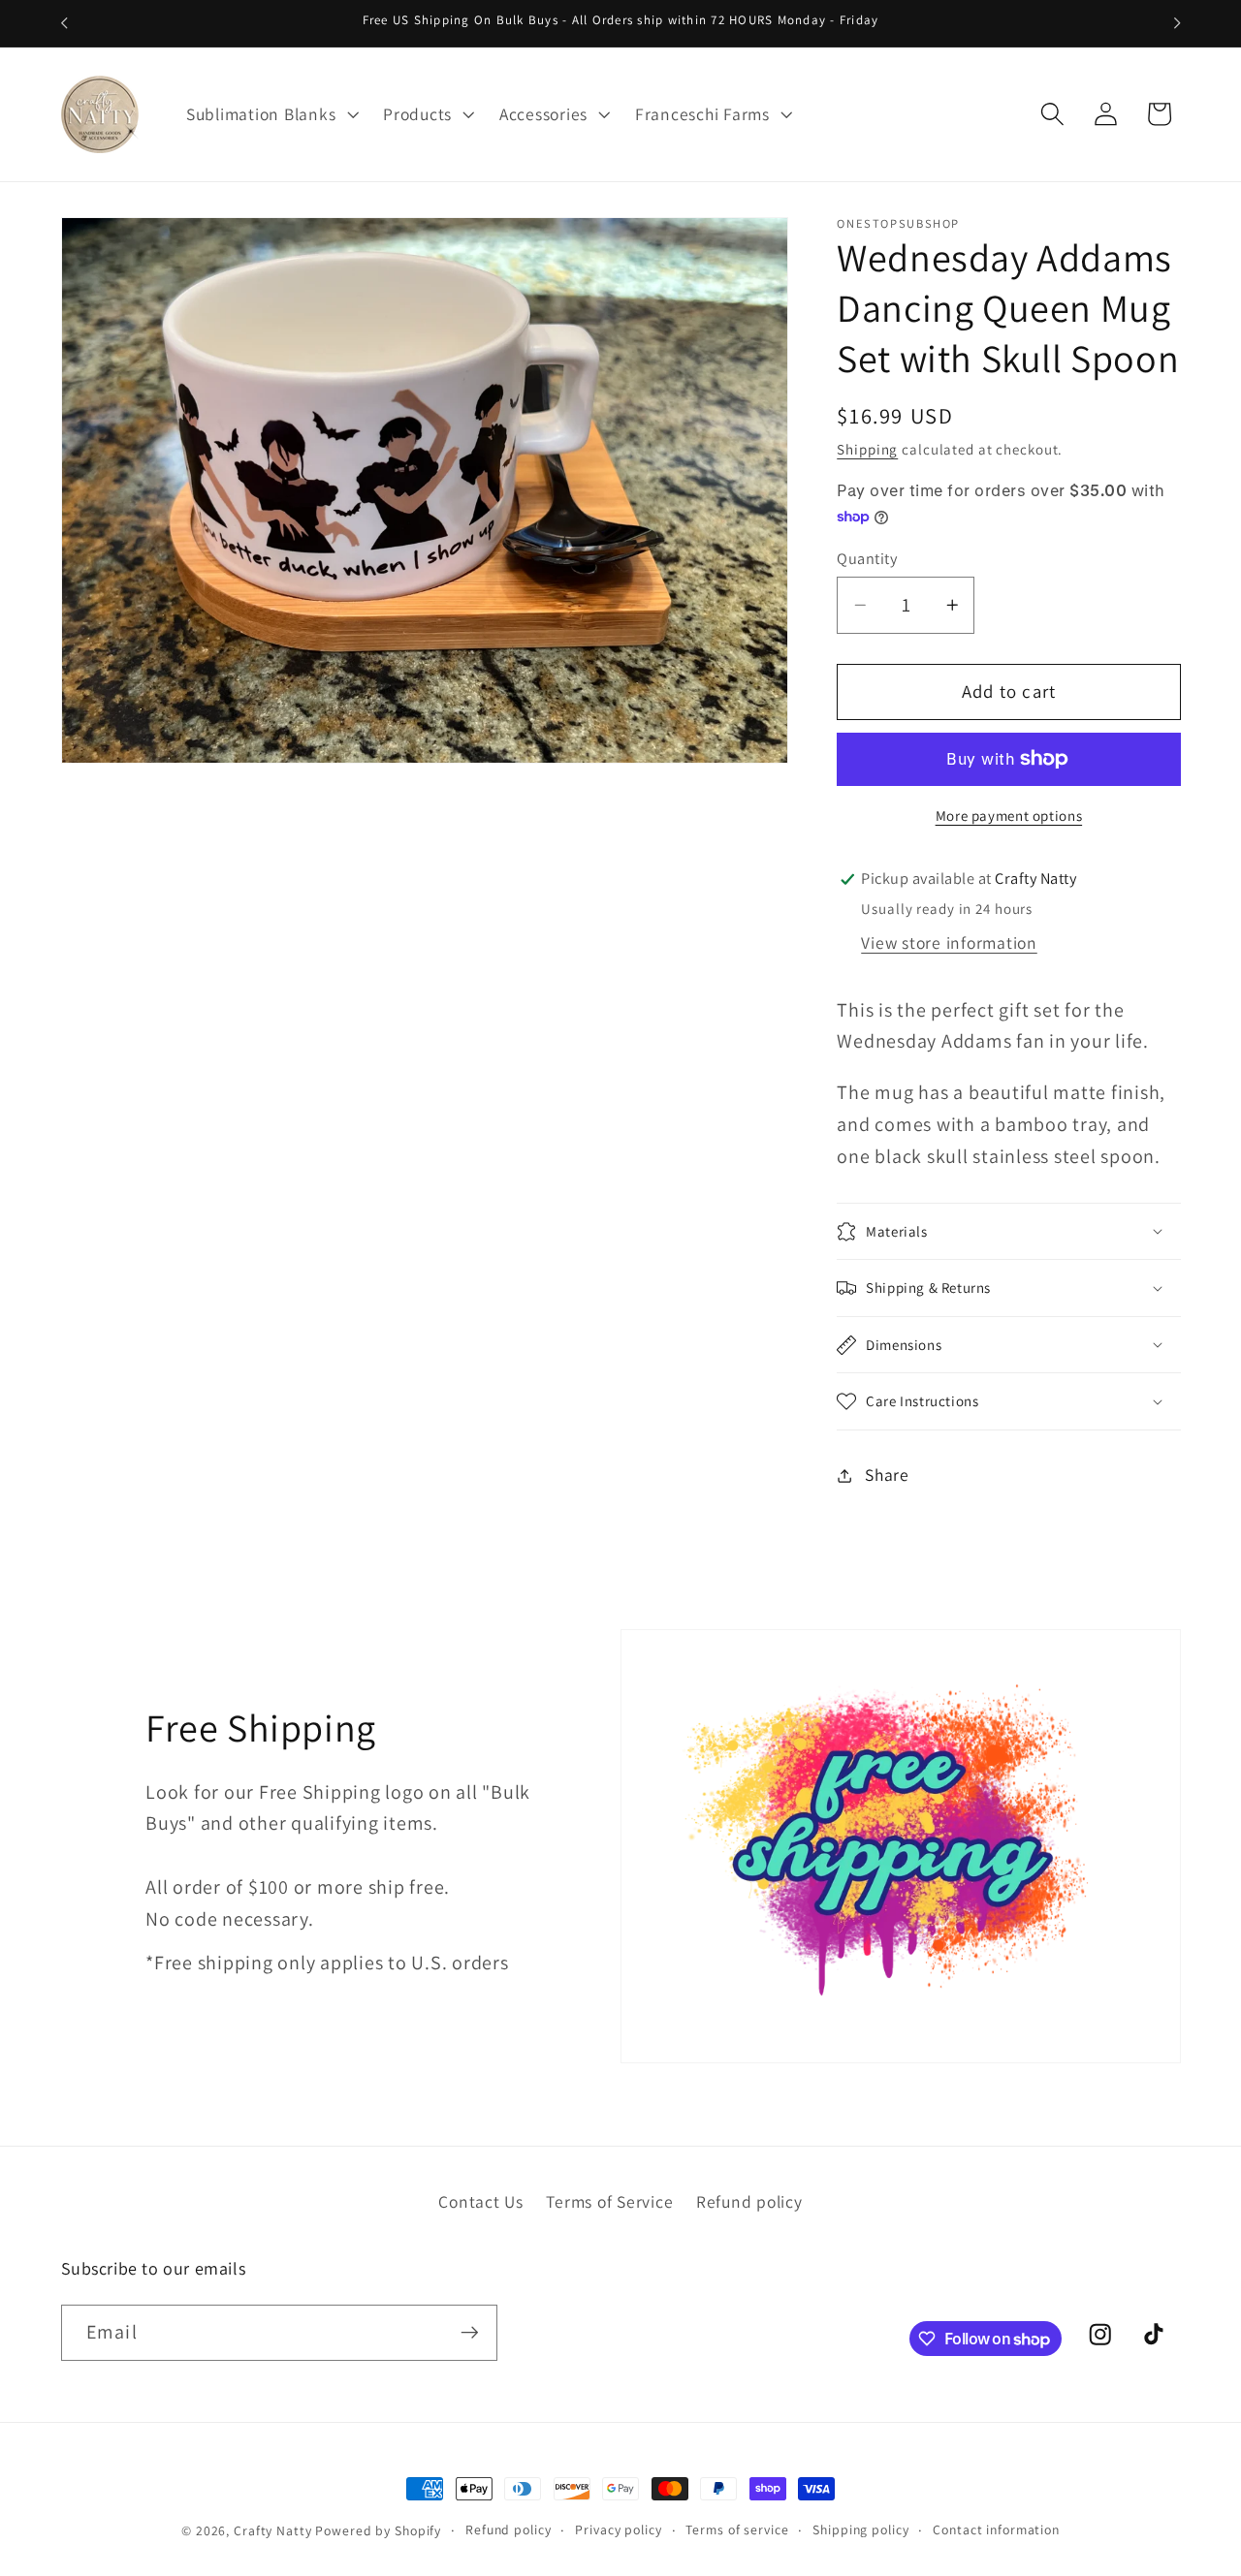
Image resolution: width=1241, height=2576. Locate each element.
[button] (270, 114)
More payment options (1009, 816)
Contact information (996, 2529)
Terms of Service (609, 2200)
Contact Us (481, 2200)
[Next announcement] (1177, 23)
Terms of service (737, 2529)
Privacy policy (618, 2529)
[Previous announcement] (64, 23)
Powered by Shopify (378, 2530)
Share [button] (887, 1475)
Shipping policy (860, 2529)
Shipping (867, 450)
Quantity (867, 558)
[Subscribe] (470, 2333)
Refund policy (749, 2200)
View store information (949, 943)
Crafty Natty (273, 2530)
